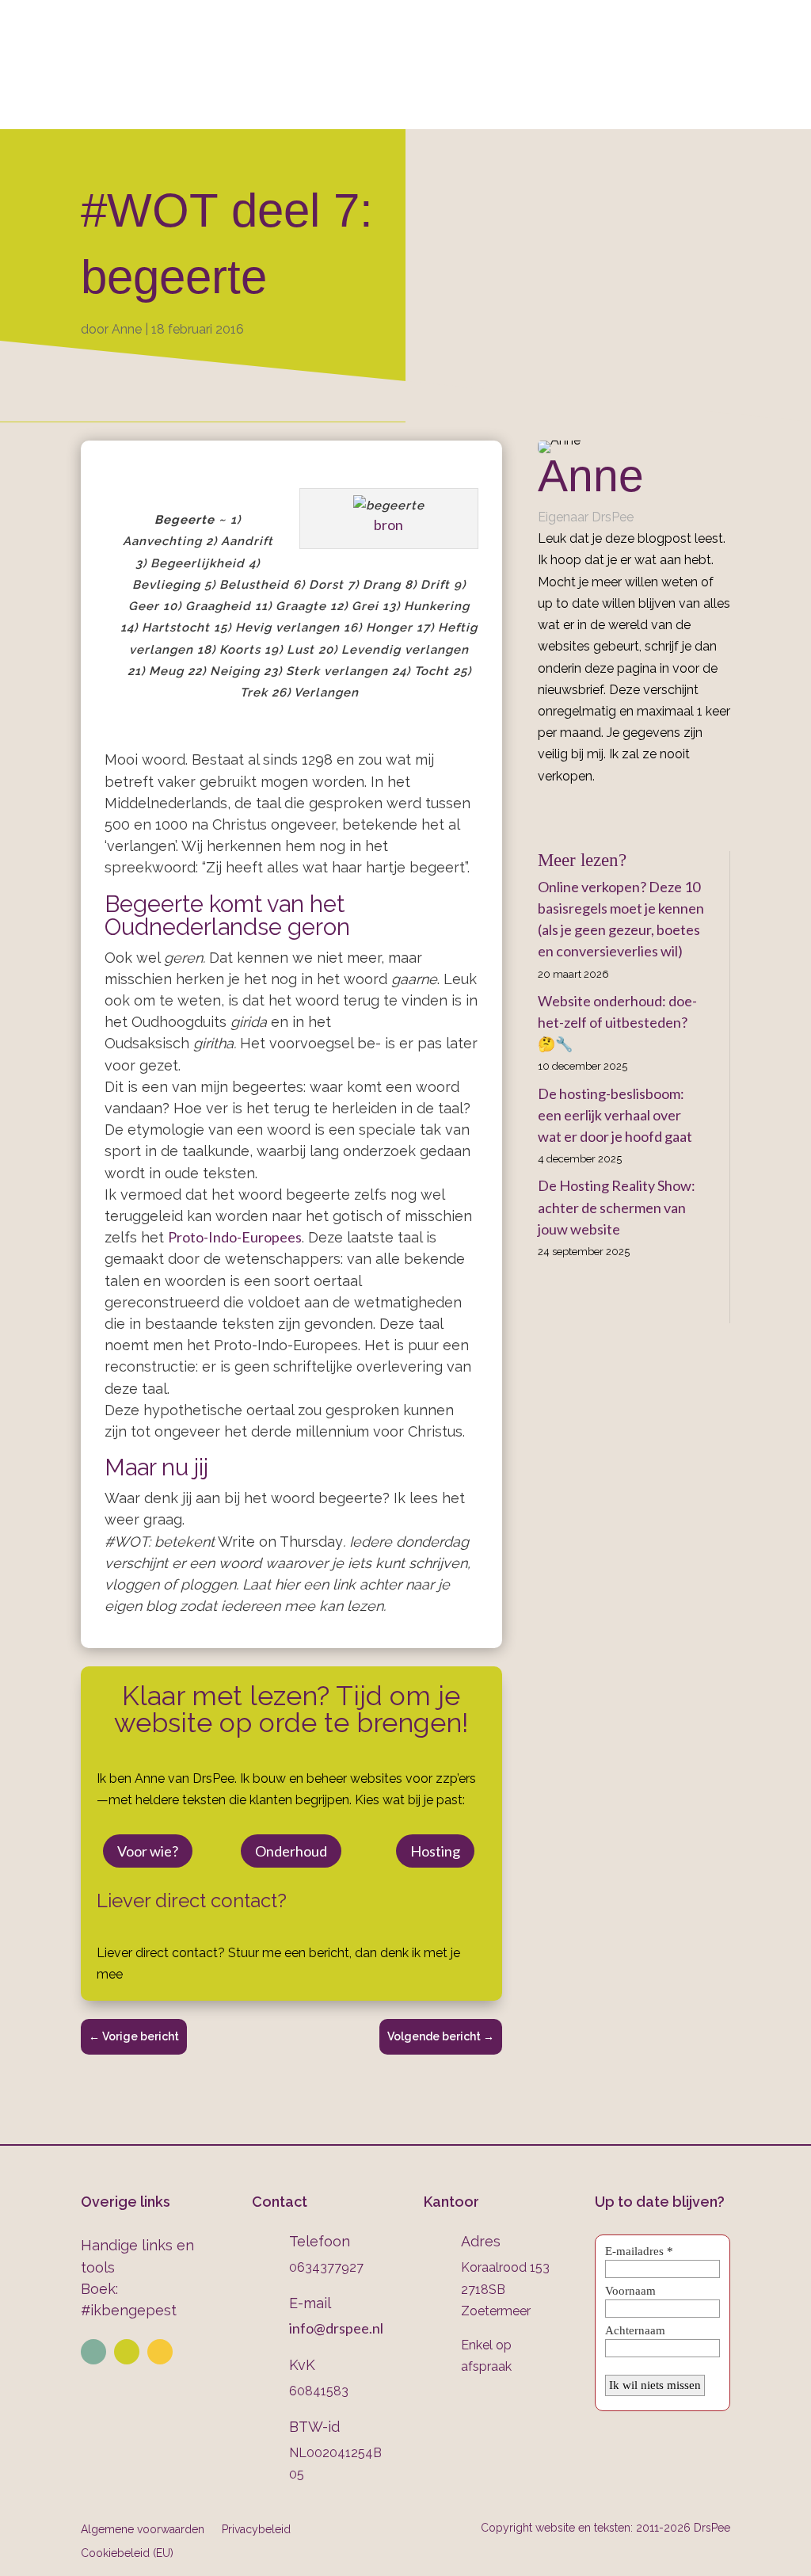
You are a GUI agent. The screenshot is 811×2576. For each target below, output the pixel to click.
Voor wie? (148, 1851)
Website (163, 108)
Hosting (435, 1851)
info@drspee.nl (743, 48)
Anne (127, 329)
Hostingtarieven (370, 108)
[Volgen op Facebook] (160, 2352)
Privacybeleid (256, 2529)
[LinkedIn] (566, 812)
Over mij (81, 108)
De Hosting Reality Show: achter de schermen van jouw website (617, 1207)
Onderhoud (489, 108)
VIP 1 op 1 (261, 108)
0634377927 (482, 48)
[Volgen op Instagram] (127, 2352)
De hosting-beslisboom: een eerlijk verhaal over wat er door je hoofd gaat (615, 1115)
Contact (686, 108)
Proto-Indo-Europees (235, 1237)
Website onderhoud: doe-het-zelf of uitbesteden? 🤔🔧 (617, 1022)
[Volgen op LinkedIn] (93, 2352)
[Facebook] (543, 812)
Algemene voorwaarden (143, 2529)
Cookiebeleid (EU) (127, 2553)
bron (388, 525)
